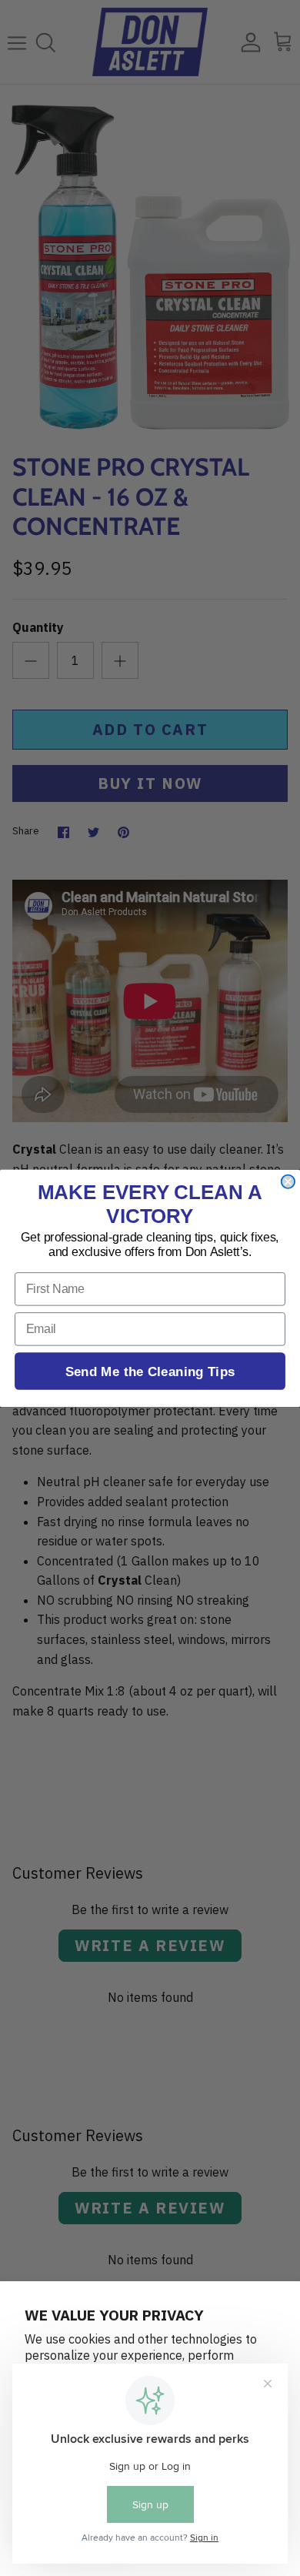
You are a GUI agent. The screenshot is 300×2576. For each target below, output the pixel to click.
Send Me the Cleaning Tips (150, 1370)
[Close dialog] (288, 1181)
